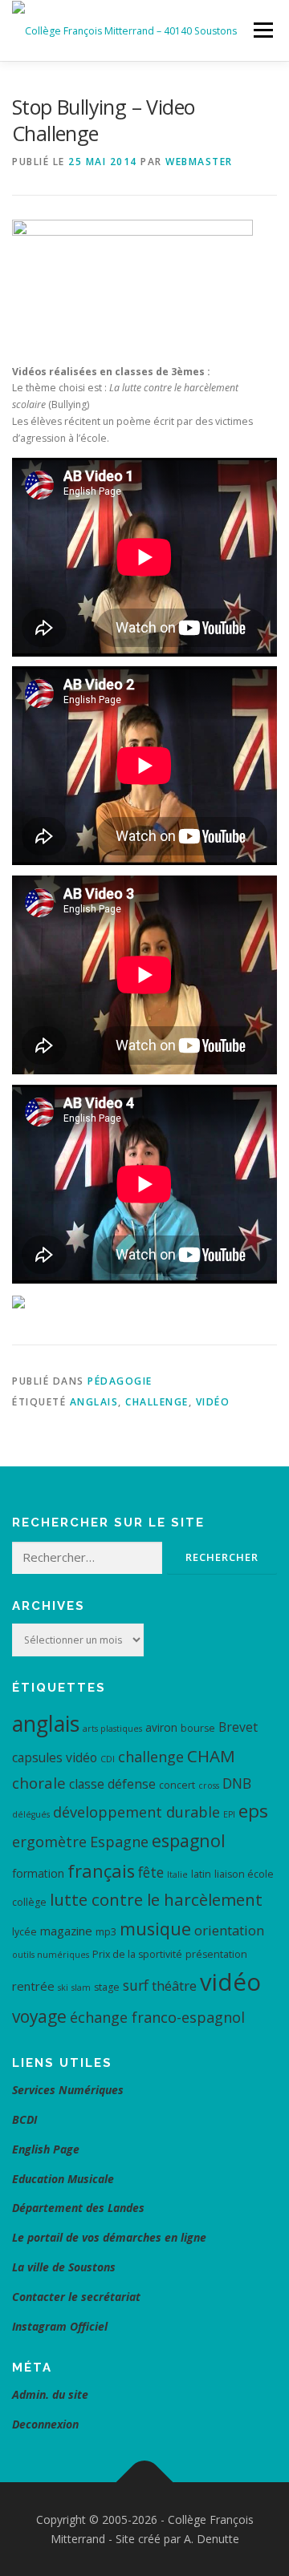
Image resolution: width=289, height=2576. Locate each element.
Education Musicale (63, 2179)
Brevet (238, 1727)
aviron (161, 1727)
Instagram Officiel (60, 2326)
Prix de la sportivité (137, 1954)
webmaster (199, 162)
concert (177, 1785)
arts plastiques (112, 1729)
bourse (198, 1728)
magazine (66, 1931)
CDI (108, 1759)
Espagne (119, 1842)
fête (151, 1872)
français (101, 1871)
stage (107, 1987)
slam (81, 1988)
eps (253, 1811)
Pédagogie (120, 1381)
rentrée (33, 1986)
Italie (177, 1874)
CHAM (211, 1756)
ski (63, 1988)
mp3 (106, 1932)
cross (209, 1785)
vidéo (213, 1402)
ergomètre (49, 1842)
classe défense (112, 1784)
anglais (94, 1402)
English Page (46, 2149)
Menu (262, 30)
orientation (229, 1930)
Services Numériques (68, 2090)
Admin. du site (50, 2394)
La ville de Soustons (64, 2267)
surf (136, 1985)
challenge (157, 1402)
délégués (31, 1814)
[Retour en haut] (145, 2483)
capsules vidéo (55, 1757)
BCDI (24, 2119)
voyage (39, 2016)
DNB (237, 1783)
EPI (229, 1814)
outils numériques (51, 1955)
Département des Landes (78, 2208)
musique (155, 1929)
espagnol (189, 1840)
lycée (24, 1932)
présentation (216, 1954)
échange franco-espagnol (157, 2017)
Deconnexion (45, 2424)
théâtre (174, 1986)
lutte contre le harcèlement (156, 1899)
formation (38, 1873)
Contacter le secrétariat (78, 2297)
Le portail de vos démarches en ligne (109, 2237)
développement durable (136, 1812)
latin (201, 1874)
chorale (39, 1783)
